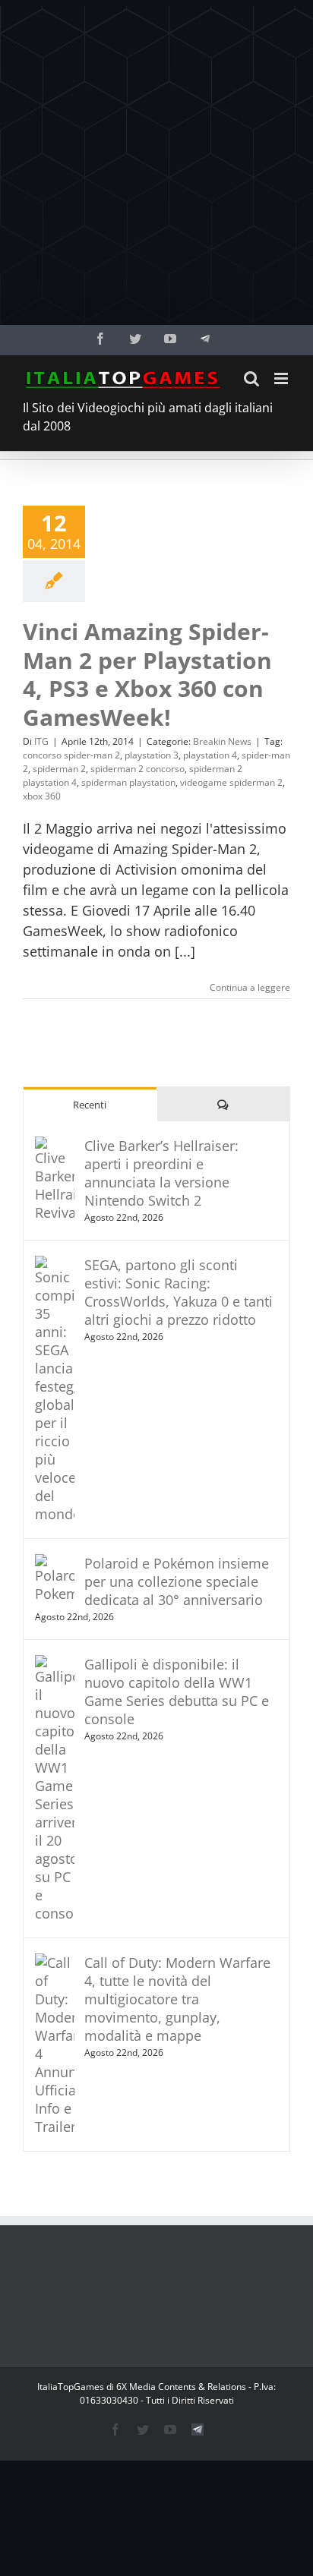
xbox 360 (42, 796)
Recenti (90, 1105)
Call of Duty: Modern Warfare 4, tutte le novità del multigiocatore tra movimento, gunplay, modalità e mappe (177, 1999)
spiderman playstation (128, 782)
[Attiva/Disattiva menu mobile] (282, 378)
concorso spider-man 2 (71, 755)
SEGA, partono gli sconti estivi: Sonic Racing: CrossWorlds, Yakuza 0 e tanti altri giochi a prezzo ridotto (179, 1292)
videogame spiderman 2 (231, 782)
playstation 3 (152, 755)
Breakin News (222, 741)
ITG (41, 741)
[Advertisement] (156, 162)
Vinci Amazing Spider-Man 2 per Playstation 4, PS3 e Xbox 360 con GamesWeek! (147, 674)
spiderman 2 (59, 769)
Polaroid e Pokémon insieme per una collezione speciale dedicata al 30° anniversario (177, 1581)
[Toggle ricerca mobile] (251, 378)
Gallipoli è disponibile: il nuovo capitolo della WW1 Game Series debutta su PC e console (177, 1692)
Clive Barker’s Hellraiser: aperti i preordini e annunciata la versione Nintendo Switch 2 (161, 1173)
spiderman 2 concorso (138, 769)
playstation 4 (210, 755)
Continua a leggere (250, 987)
